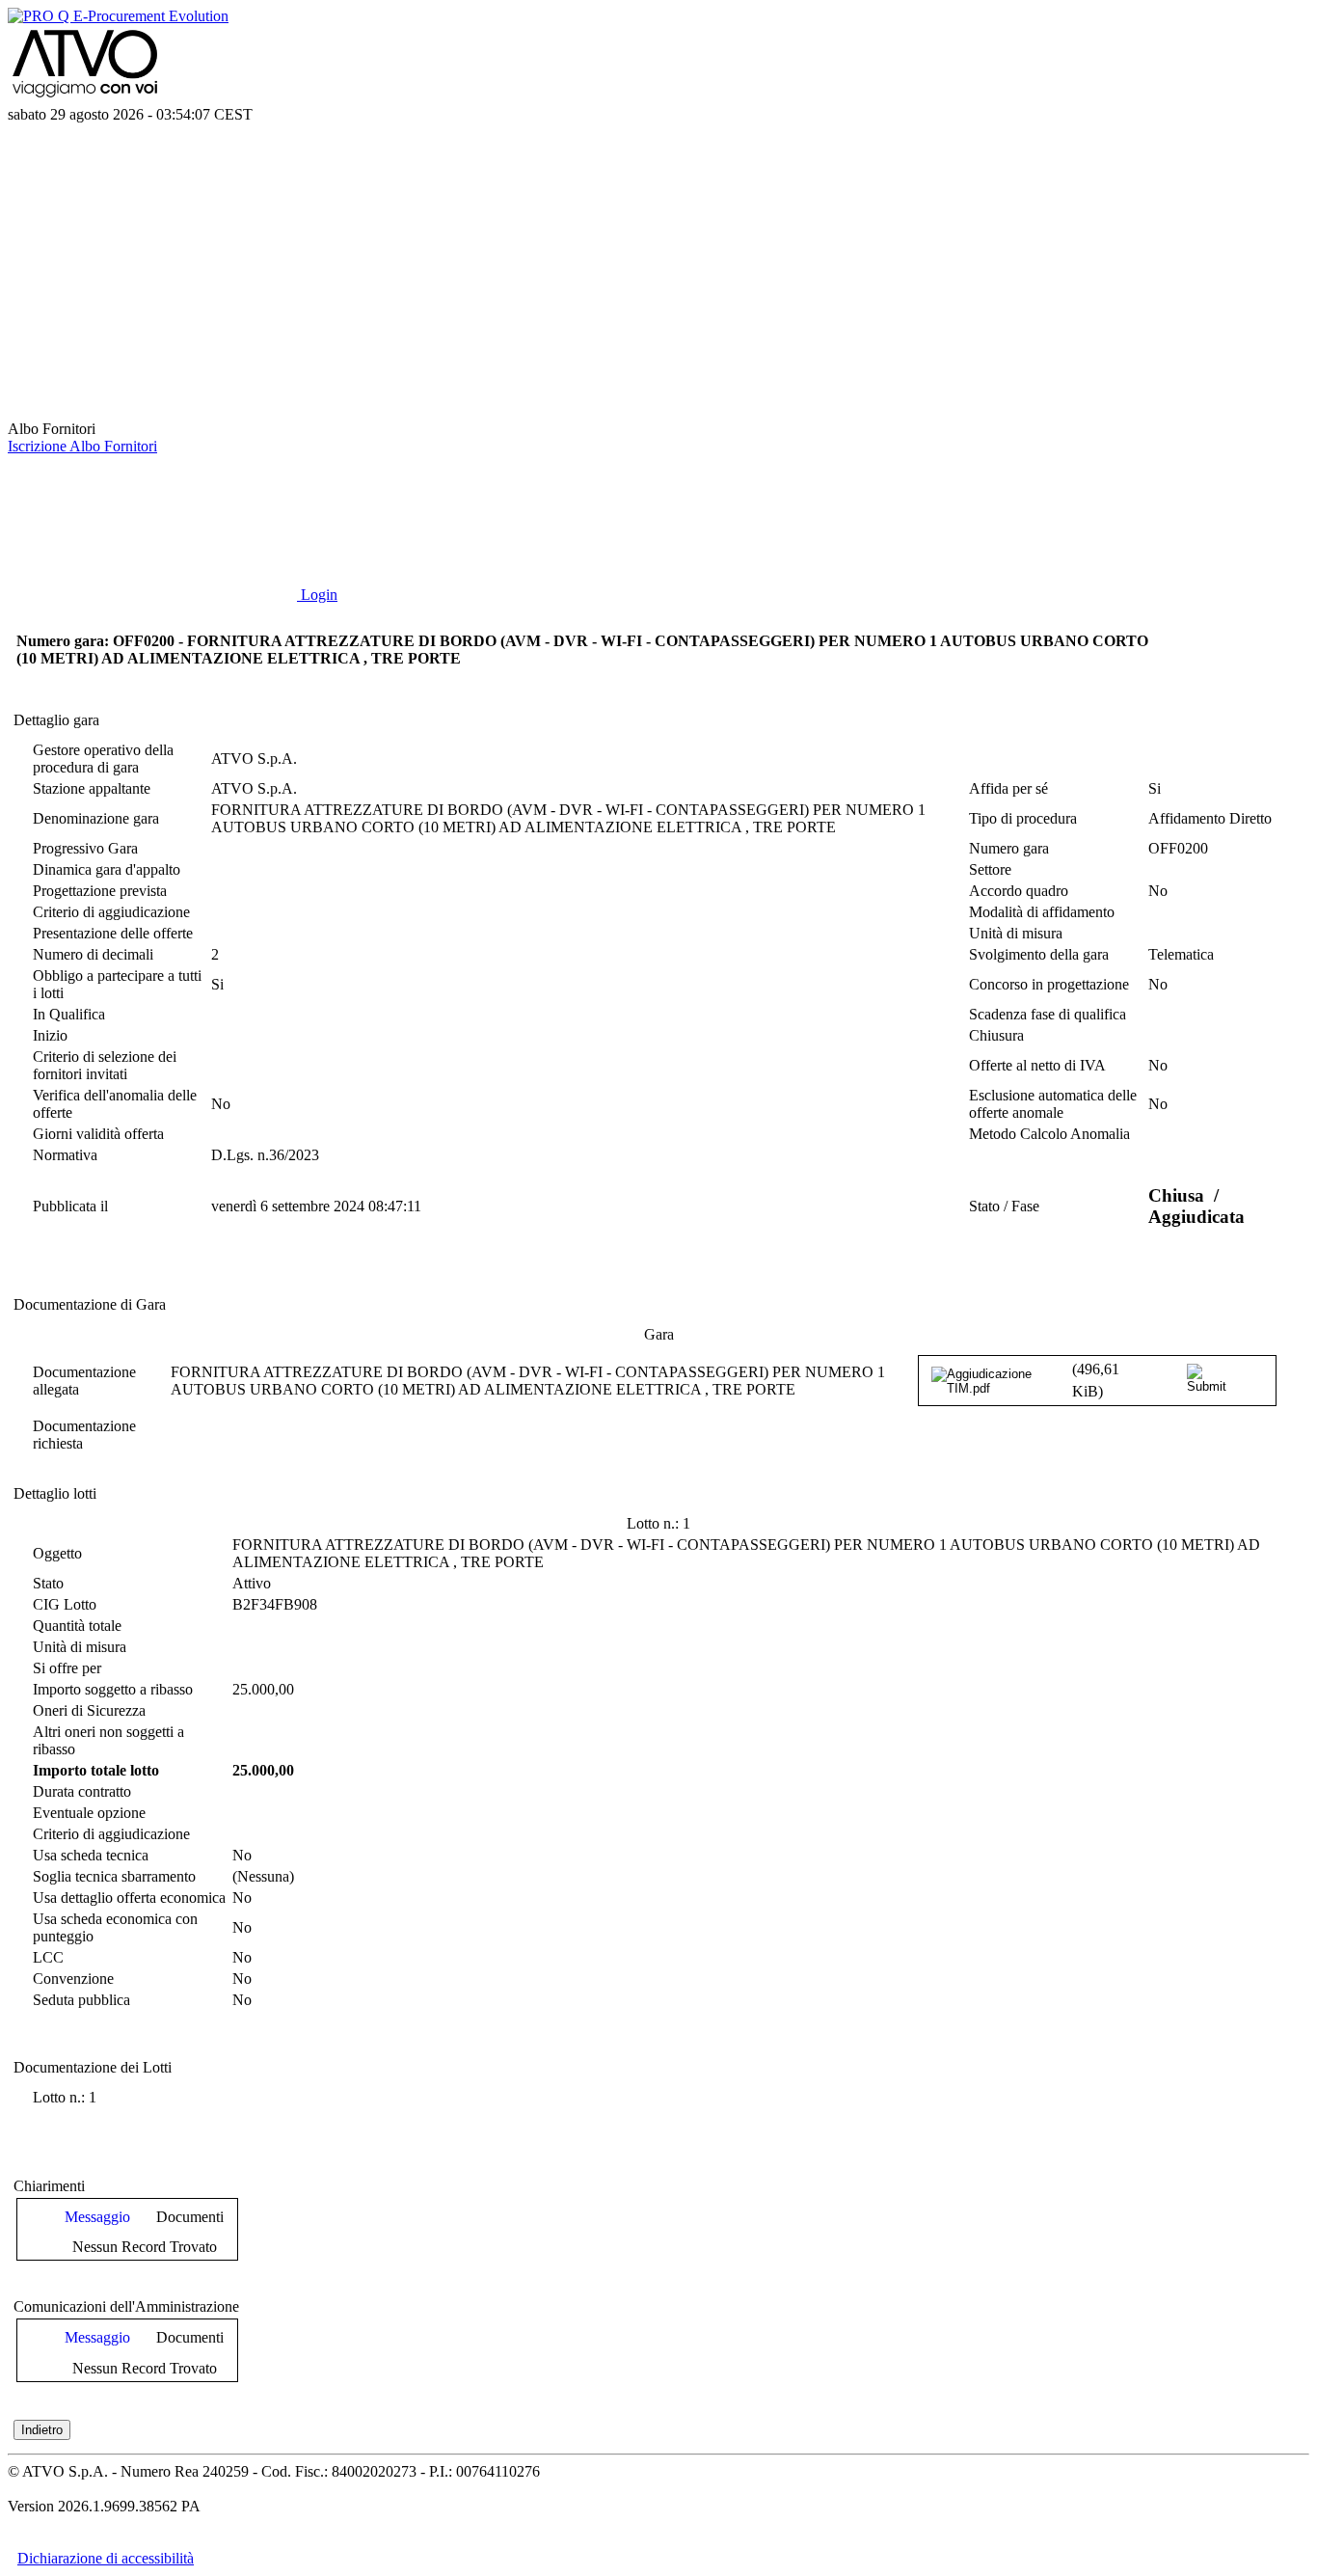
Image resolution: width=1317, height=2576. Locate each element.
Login (317, 595)
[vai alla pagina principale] (152, 411)
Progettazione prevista (100, 891)
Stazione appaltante (92, 788)
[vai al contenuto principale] (152, 263)
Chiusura (996, 1035)
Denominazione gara (96, 818)
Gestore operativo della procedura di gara (103, 759)
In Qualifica (69, 1014)
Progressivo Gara (85, 848)
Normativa (65, 1155)
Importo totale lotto (96, 1770)
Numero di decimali (93, 954)
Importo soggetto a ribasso (113, 1689)
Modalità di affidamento (1042, 912)
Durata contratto (82, 1791)
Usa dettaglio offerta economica (129, 1898)
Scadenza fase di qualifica (1048, 1014)
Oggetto (57, 1553)
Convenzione (73, 1979)
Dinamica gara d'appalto (107, 869)
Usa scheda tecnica (91, 1855)
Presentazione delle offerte (113, 933)
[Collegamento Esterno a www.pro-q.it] (118, 16)
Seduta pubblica (81, 2000)
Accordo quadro (1019, 891)
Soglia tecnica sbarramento (114, 1876)
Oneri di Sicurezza (89, 1710)
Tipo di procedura (1023, 818)
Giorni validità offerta (98, 1134)
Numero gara (1009, 848)
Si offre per (67, 1668)
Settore (990, 869)
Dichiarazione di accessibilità (106, 2558)
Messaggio (97, 2217)
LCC (48, 1957)
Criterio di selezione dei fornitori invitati (105, 1065)
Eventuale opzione (89, 1813)
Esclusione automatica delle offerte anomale (1053, 1104)
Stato (48, 1583)
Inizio (50, 1035)
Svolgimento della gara (1039, 954)
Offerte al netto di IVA (1037, 1065)
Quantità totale (77, 1626)
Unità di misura (1016, 933)
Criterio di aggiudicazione (111, 912)
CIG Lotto (65, 1604)
